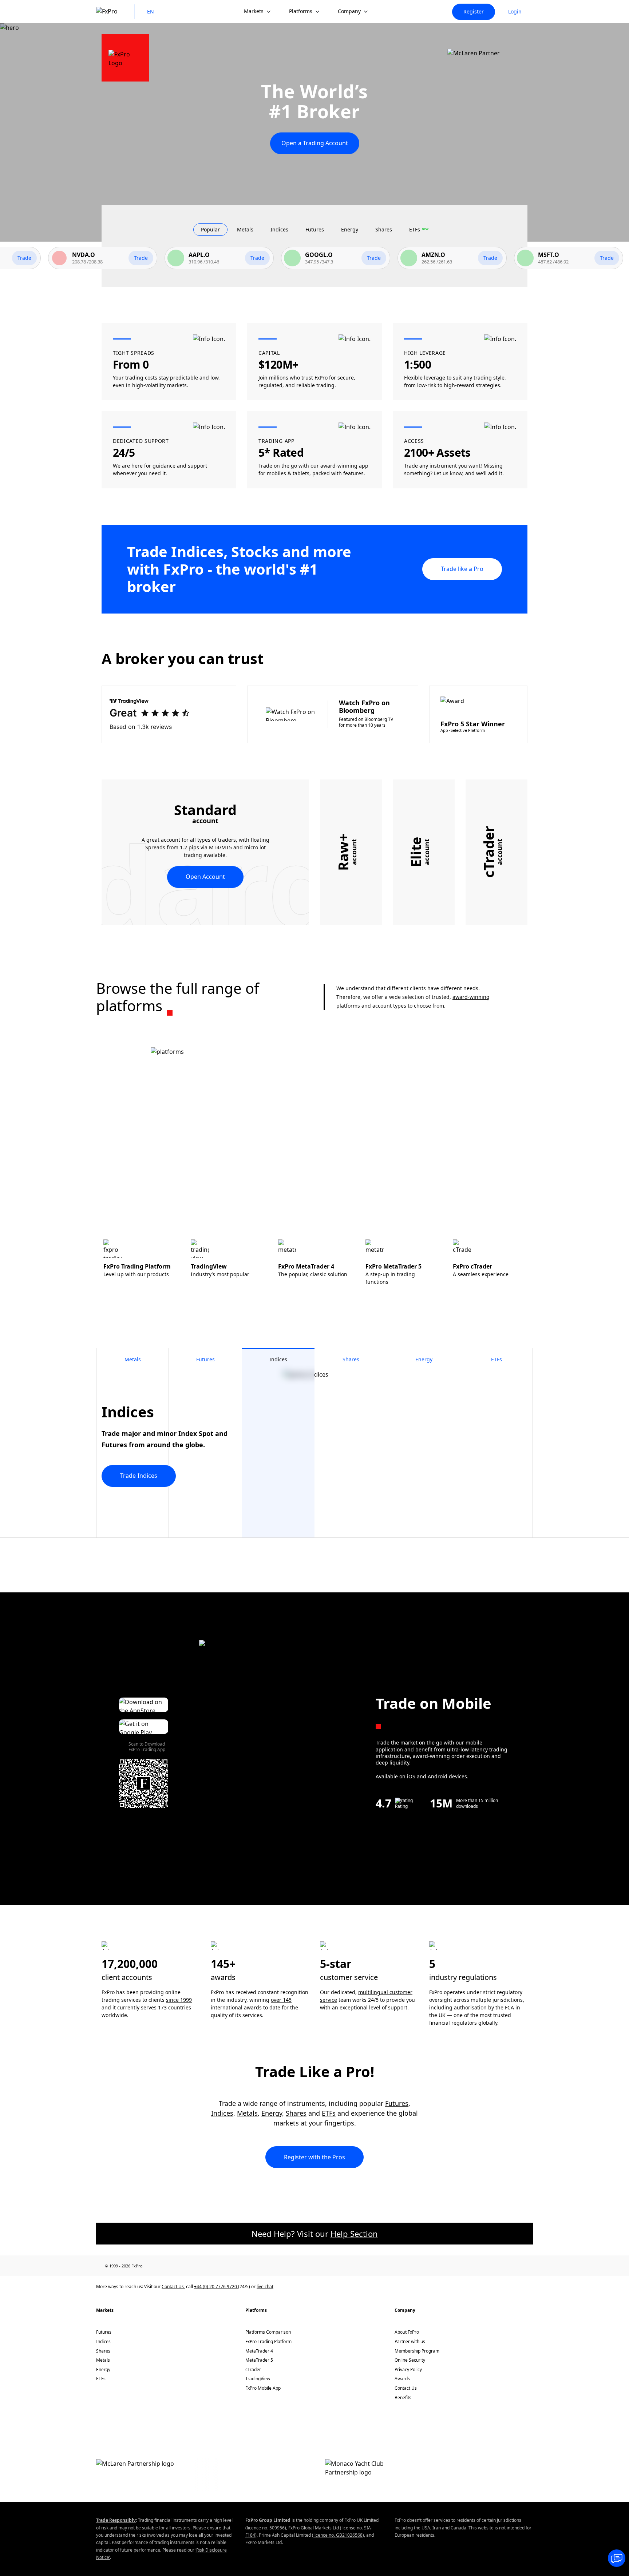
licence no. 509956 (266, 2528)
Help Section (354, 2234)
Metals (247, 2113)
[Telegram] (224, 2266)
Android (438, 1776)
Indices (222, 2113)
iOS (411, 1776)
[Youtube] (208, 2266)
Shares (296, 2113)
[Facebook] (161, 2266)
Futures (397, 2103)
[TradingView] (256, 2266)
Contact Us (173, 2287)
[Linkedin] (177, 2266)
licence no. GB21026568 (338, 2535)
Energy (272, 2113)
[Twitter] (193, 2266)
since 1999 (179, 2000)
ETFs (329, 2113)
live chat (265, 2287)
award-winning (471, 997)
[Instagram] (240, 2266)
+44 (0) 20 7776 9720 (216, 2287)
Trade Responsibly (116, 2520)
